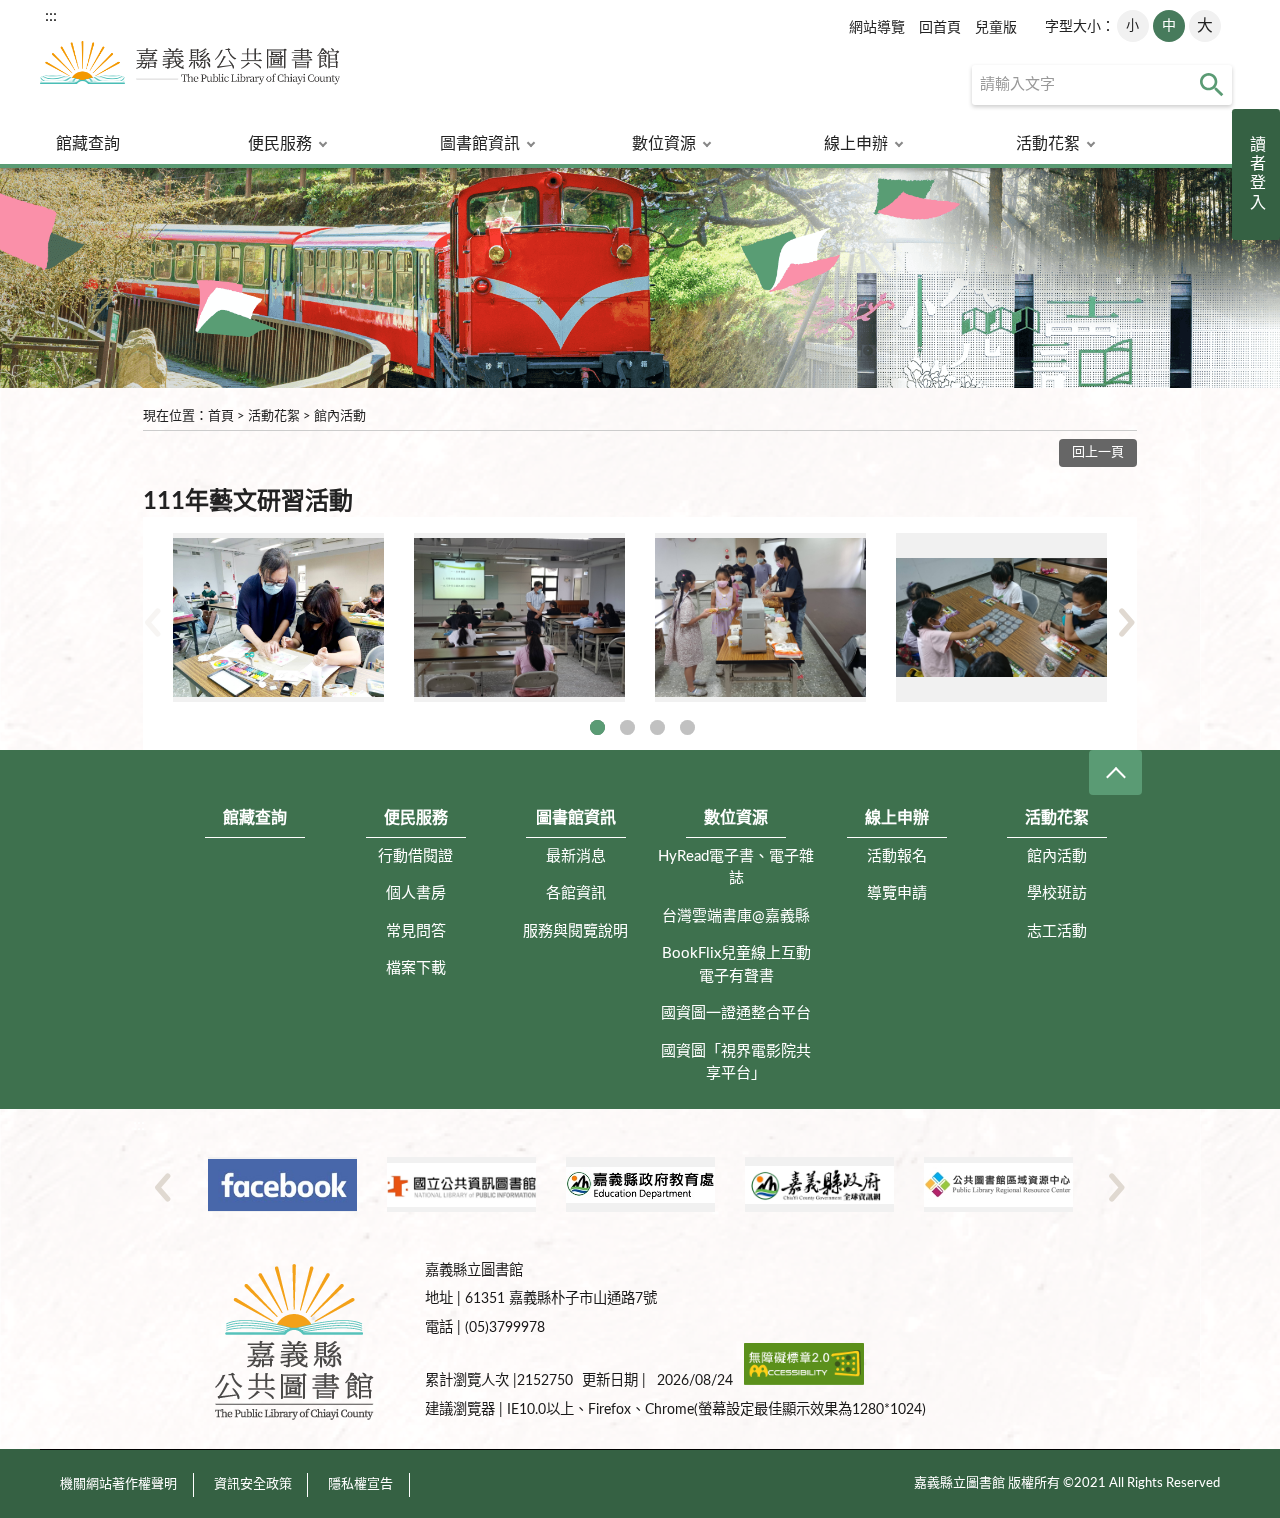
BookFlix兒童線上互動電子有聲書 (736, 965)
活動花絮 (1048, 144)
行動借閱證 (415, 856)
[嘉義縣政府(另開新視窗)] (819, 1184)
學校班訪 (1057, 893)
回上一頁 (1098, 452)
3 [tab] (657, 727)
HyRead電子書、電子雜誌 (736, 868)
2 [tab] (627, 727)
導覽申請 (897, 893)
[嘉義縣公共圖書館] (190, 71)
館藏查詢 (88, 144)
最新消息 (576, 856)
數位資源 (664, 144)
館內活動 (340, 416)
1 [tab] (597, 727)
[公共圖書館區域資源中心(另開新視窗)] (998, 1184)
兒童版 (996, 28)
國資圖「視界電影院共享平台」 (736, 1063)
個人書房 (416, 893)
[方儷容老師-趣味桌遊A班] (1001, 617)
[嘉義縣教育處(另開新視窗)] (640, 1184)
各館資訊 (576, 893)
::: (51, 16)
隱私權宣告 (360, 1484)
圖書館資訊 (480, 144)
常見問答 (416, 931)
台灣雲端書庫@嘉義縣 (736, 916)
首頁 (221, 416)
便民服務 (280, 144)
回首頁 (940, 28)
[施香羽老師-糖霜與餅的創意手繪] (760, 617)
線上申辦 (856, 144)
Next (1127, 622)
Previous (153, 622)
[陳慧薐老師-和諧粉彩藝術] (278, 617)
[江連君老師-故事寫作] (519, 617)
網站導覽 (877, 28)
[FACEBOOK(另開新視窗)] (282, 1184)
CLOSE (1115, 772)
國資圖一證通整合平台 (736, 1013)
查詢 (1212, 85)
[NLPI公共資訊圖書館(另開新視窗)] (461, 1184)
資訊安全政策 (253, 1484)
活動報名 (897, 856)
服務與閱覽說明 (575, 931)
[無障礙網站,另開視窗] (804, 1380)
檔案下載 (416, 968)
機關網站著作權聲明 (118, 1484)
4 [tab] (687, 727)
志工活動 (1057, 931)
